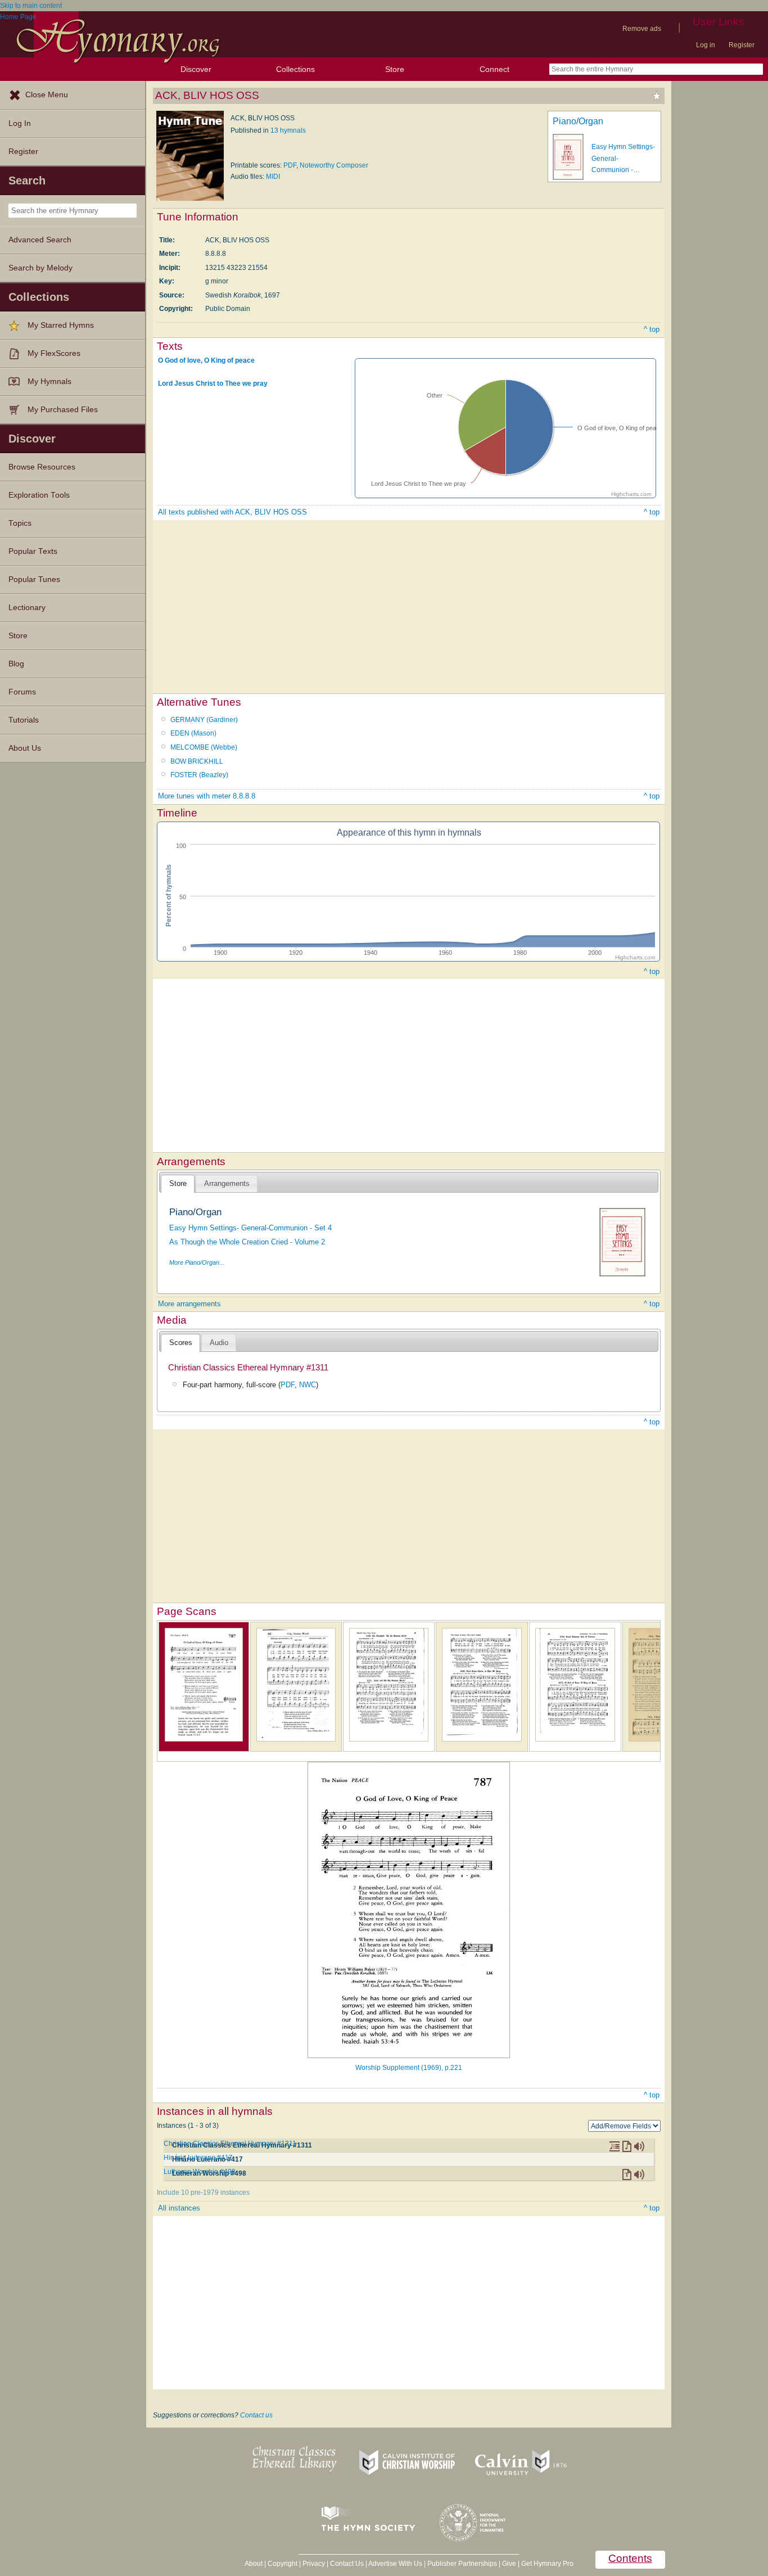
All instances (179, 2208)
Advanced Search (40, 240)
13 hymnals (288, 130)
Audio (219, 1343)
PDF (290, 165)
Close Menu (47, 95)
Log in (706, 45)
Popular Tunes (34, 579)
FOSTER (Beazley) (199, 775)
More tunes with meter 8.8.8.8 (207, 796)
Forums (22, 692)
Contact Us (347, 2564)
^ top (652, 329)
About (254, 2564)
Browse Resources (42, 467)
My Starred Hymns (61, 325)
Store (395, 69)
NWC (308, 1385)
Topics (20, 523)
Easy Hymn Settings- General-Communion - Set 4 (250, 1228)
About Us (25, 748)
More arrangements (189, 1304)
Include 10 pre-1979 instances (203, 2192)
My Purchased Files (63, 410)
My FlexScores (54, 353)
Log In (20, 123)
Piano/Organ (578, 121)
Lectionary (27, 608)
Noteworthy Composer (334, 165)
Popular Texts (33, 551)
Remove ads (642, 29)
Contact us (256, 2415)
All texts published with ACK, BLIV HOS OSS (232, 512)
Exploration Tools (39, 495)
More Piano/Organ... (197, 1262)
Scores (181, 1343)
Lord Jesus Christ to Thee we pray (213, 384)
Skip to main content (31, 6)
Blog (16, 664)
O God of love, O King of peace (206, 360)
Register (742, 45)
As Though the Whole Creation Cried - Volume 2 (247, 1242)
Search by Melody (40, 268)
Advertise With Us (395, 2564)
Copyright (283, 2564)
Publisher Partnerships (462, 2564)
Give (509, 2564)
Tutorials (24, 720)
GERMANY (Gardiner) (204, 720)
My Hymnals (49, 382)
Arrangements (227, 1183)
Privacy (314, 2564)
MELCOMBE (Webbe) (204, 747)
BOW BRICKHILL (197, 761)
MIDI (273, 177)
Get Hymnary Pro (547, 2564)
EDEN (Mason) (193, 733)
